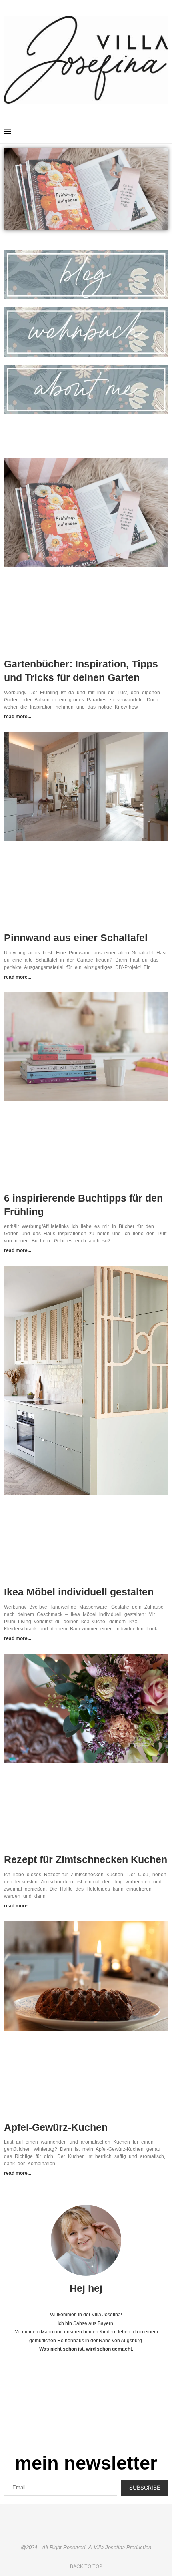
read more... (18, 717)
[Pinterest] (119, 132)
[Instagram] (111, 132)
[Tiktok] (153, 132)
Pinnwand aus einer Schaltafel (76, 938)
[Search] (164, 132)
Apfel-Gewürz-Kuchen (56, 2127)
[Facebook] (127, 132)
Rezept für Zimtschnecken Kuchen (86, 1859)
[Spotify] (144, 132)
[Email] (136, 132)
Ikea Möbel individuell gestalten (79, 1592)
